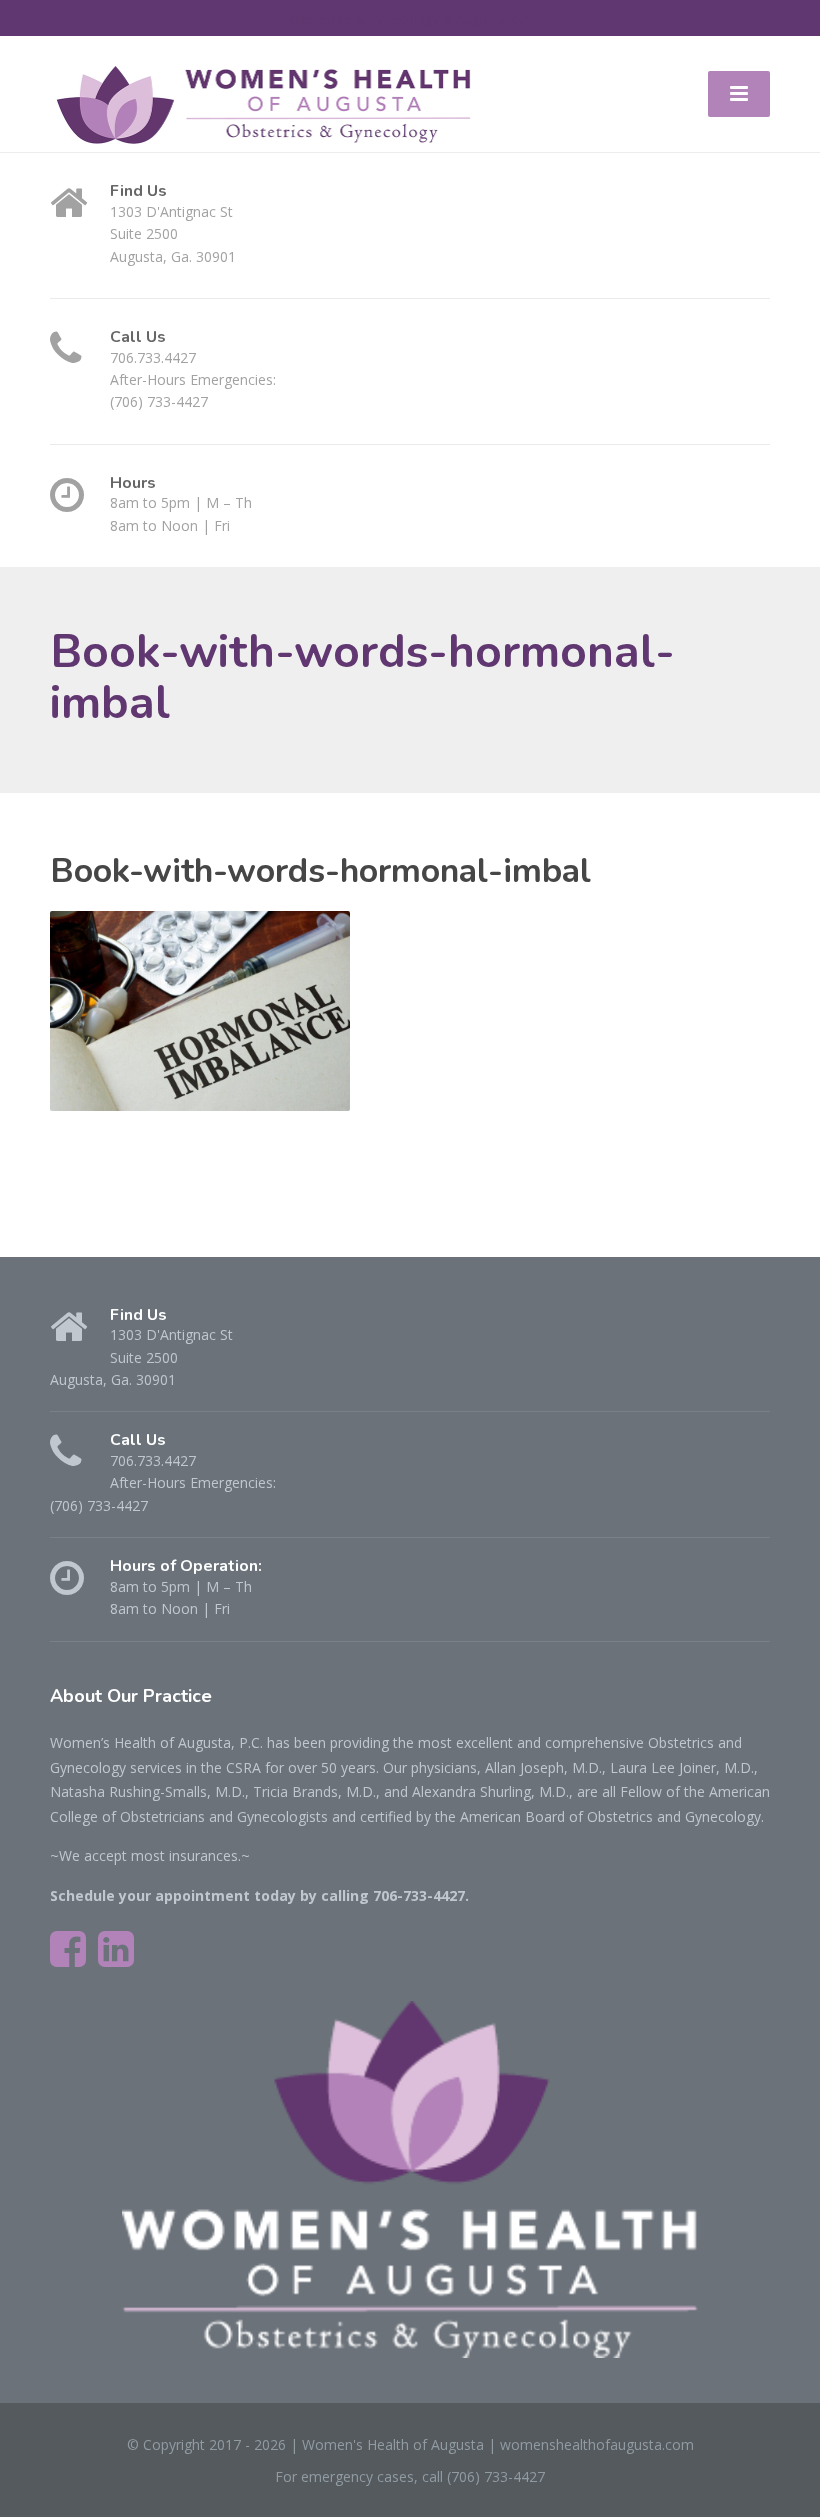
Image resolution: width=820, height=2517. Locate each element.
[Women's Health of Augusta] (263, 104)
